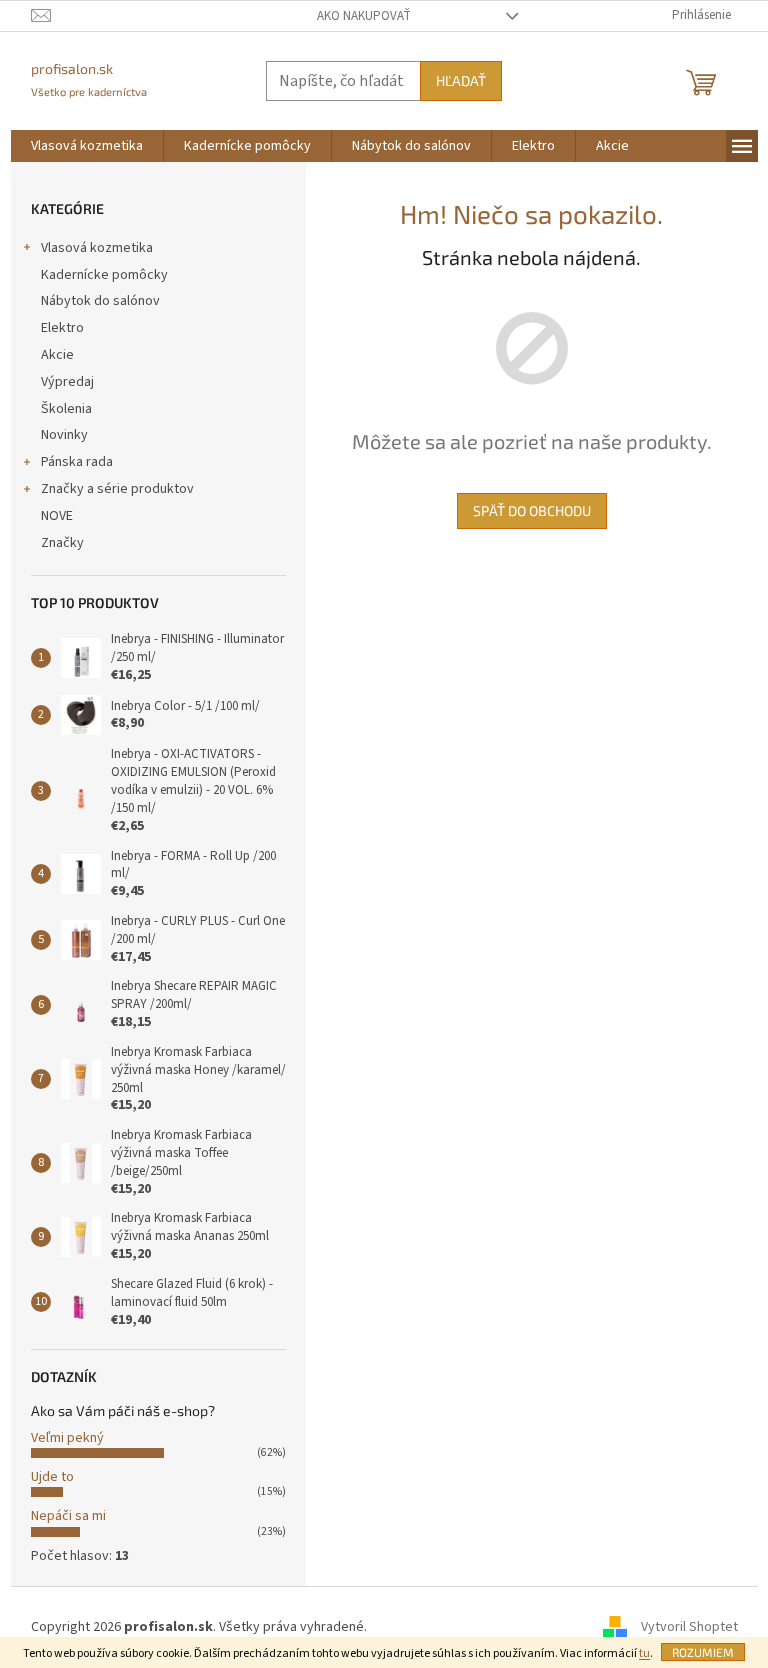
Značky (62, 543)
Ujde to (52, 1477)
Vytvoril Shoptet (689, 1627)
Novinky (64, 435)
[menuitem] (87, 146)
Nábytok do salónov (100, 301)
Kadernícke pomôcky (104, 275)
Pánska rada (77, 462)
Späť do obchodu (532, 510)
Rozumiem (703, 1652)
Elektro (62, 328)
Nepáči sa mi (68, 1516)
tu (644, 1653)
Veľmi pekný (67, 1438)
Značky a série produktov (117, 489)
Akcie (57, 355)
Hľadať (461, 80)
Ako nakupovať (364, 16)
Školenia (66, 409)
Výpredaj (67, 382)
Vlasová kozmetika (97, 248)
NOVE (57, 516)
